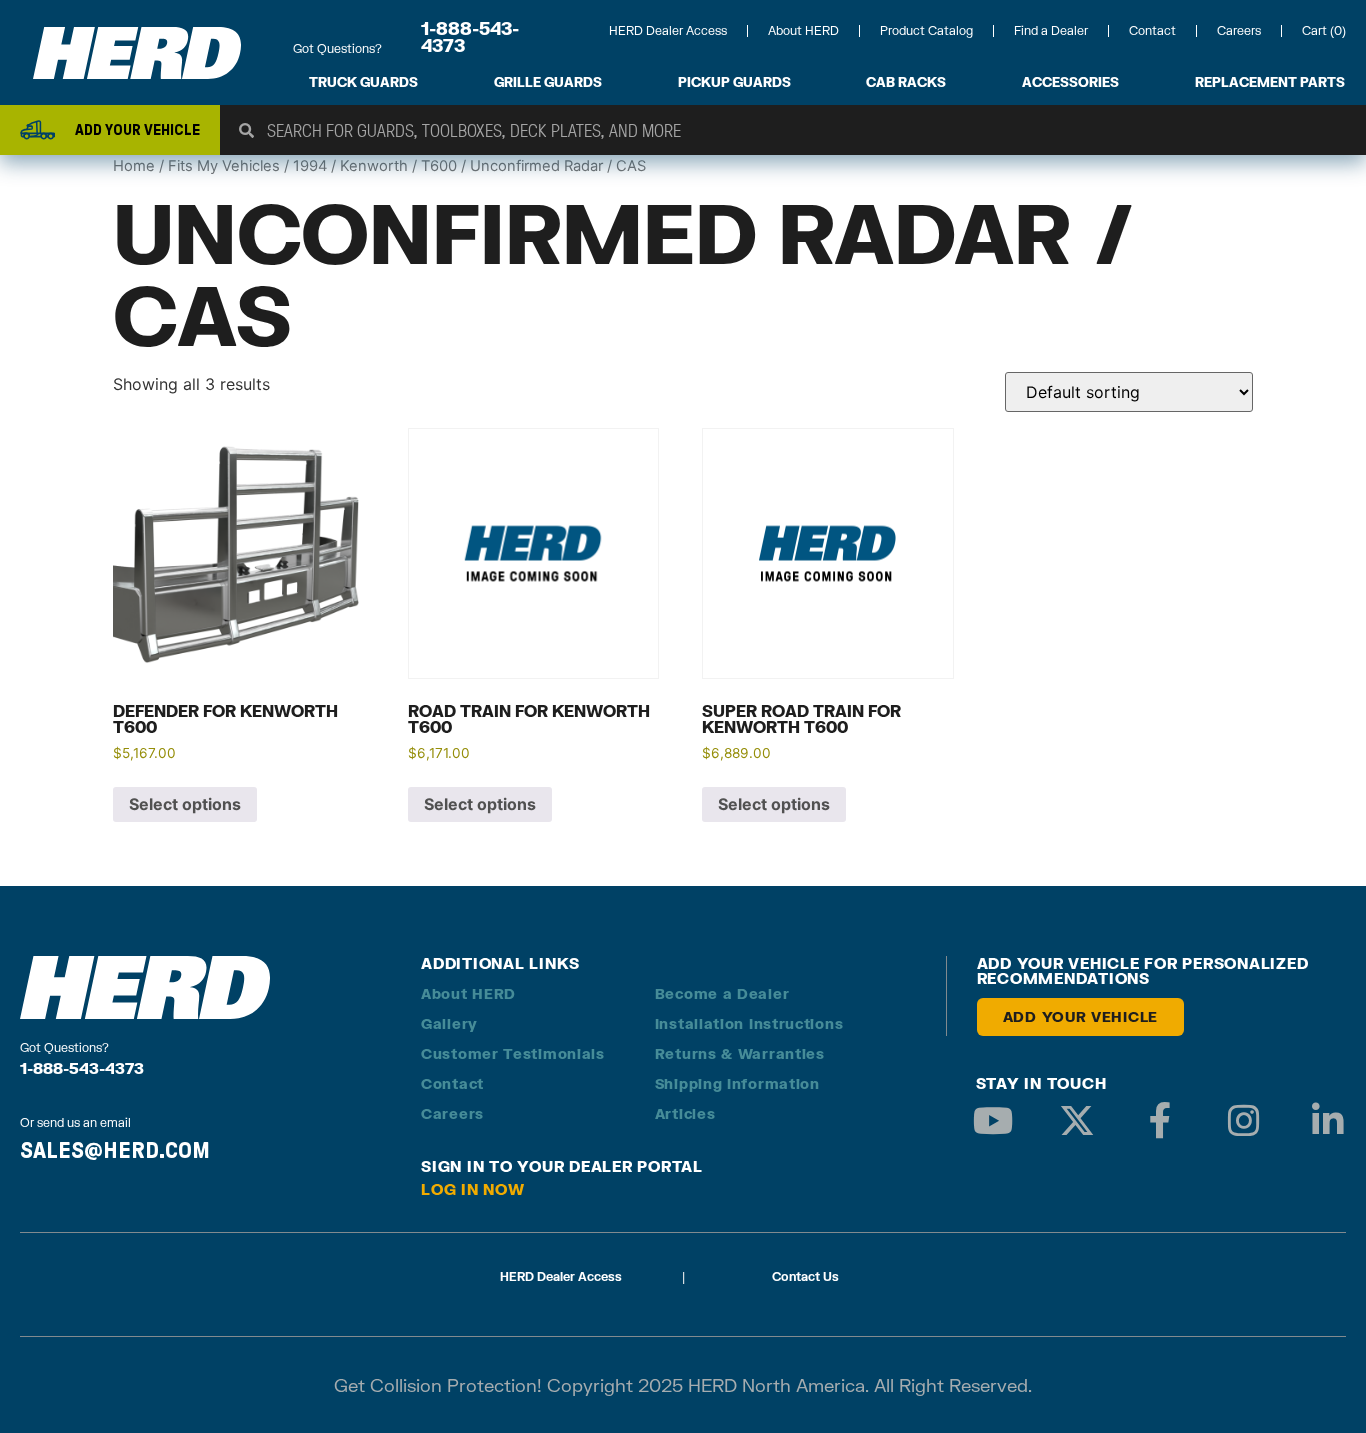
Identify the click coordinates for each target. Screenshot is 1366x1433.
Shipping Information (737, 1083)
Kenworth (374, 166)
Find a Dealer (1051, 30)
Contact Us (805, 1276)
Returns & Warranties (740, 1053)
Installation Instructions (749, 1023)
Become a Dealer (722, 993)
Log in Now (473, 1189)
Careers (1239, 30)
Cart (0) (1324, 30)
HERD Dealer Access (668, 30)
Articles (685, 1113)
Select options (185, 804)
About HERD (803, 30)
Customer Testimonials (513, 1053)
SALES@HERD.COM (115, 1150)
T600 (439, 166)
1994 (310, 166)
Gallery (449, 1023)
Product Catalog (926, 30)
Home (134, 166)
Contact (1152, 30)
